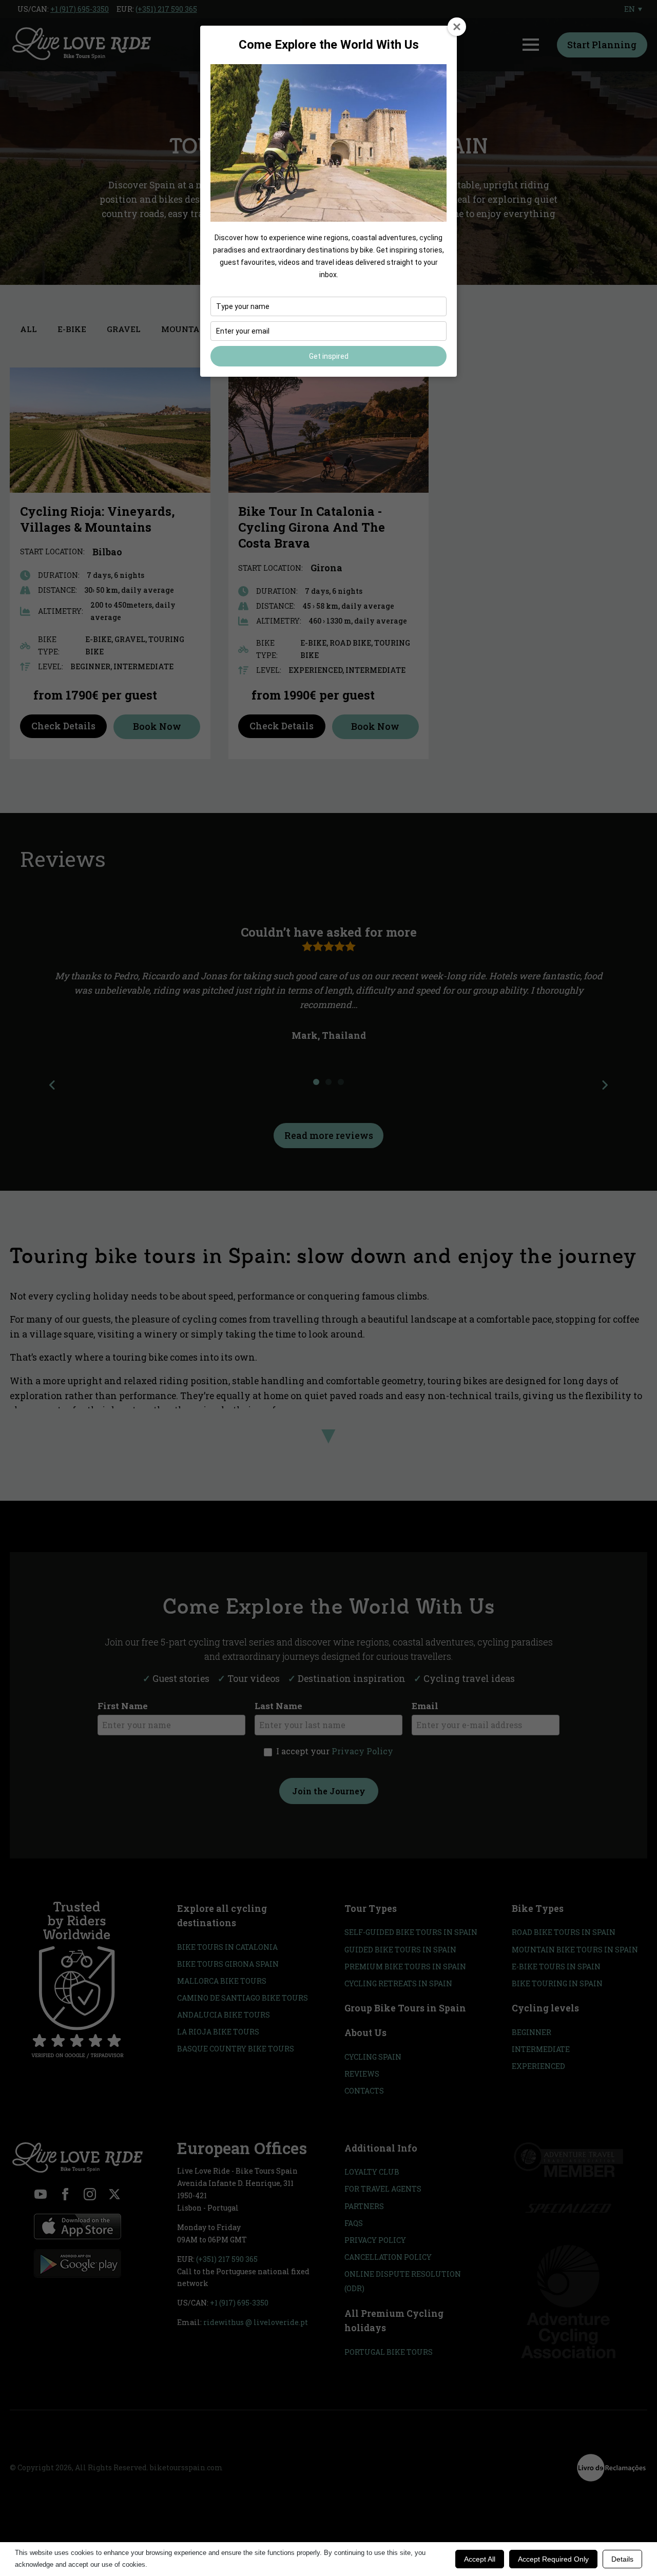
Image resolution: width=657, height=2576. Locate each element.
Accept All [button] (480, 2559)
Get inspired (329, 356)
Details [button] (622, 2559)
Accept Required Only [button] (553, 2559)
